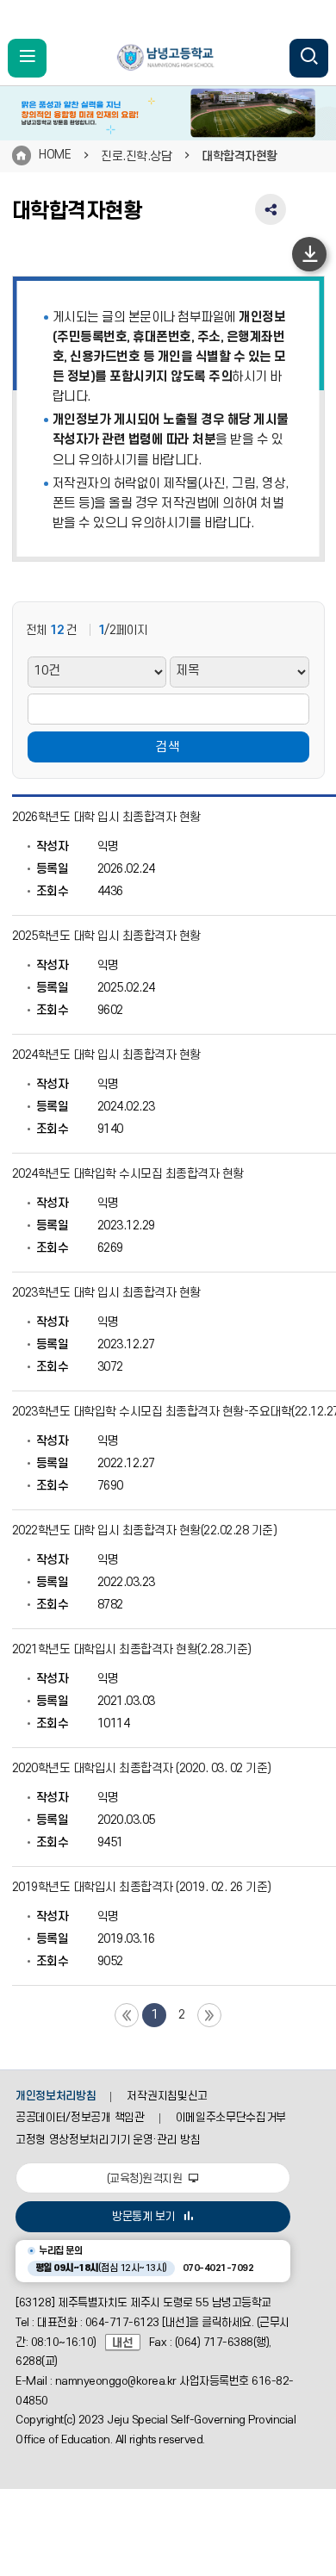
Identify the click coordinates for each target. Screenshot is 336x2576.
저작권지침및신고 (167, 2096)
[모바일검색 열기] (309, 58)
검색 (168, 747)
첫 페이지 (127, 2015)
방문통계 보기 (143, 2217)
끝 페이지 (209, 2015)
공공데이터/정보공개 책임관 (80, 2118)
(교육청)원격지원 (146, 2179)
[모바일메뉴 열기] (27, 58)
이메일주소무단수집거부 (231, 2118)
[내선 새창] (127, 2343)
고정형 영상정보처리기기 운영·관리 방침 (108, 2140)
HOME (55, 155)
